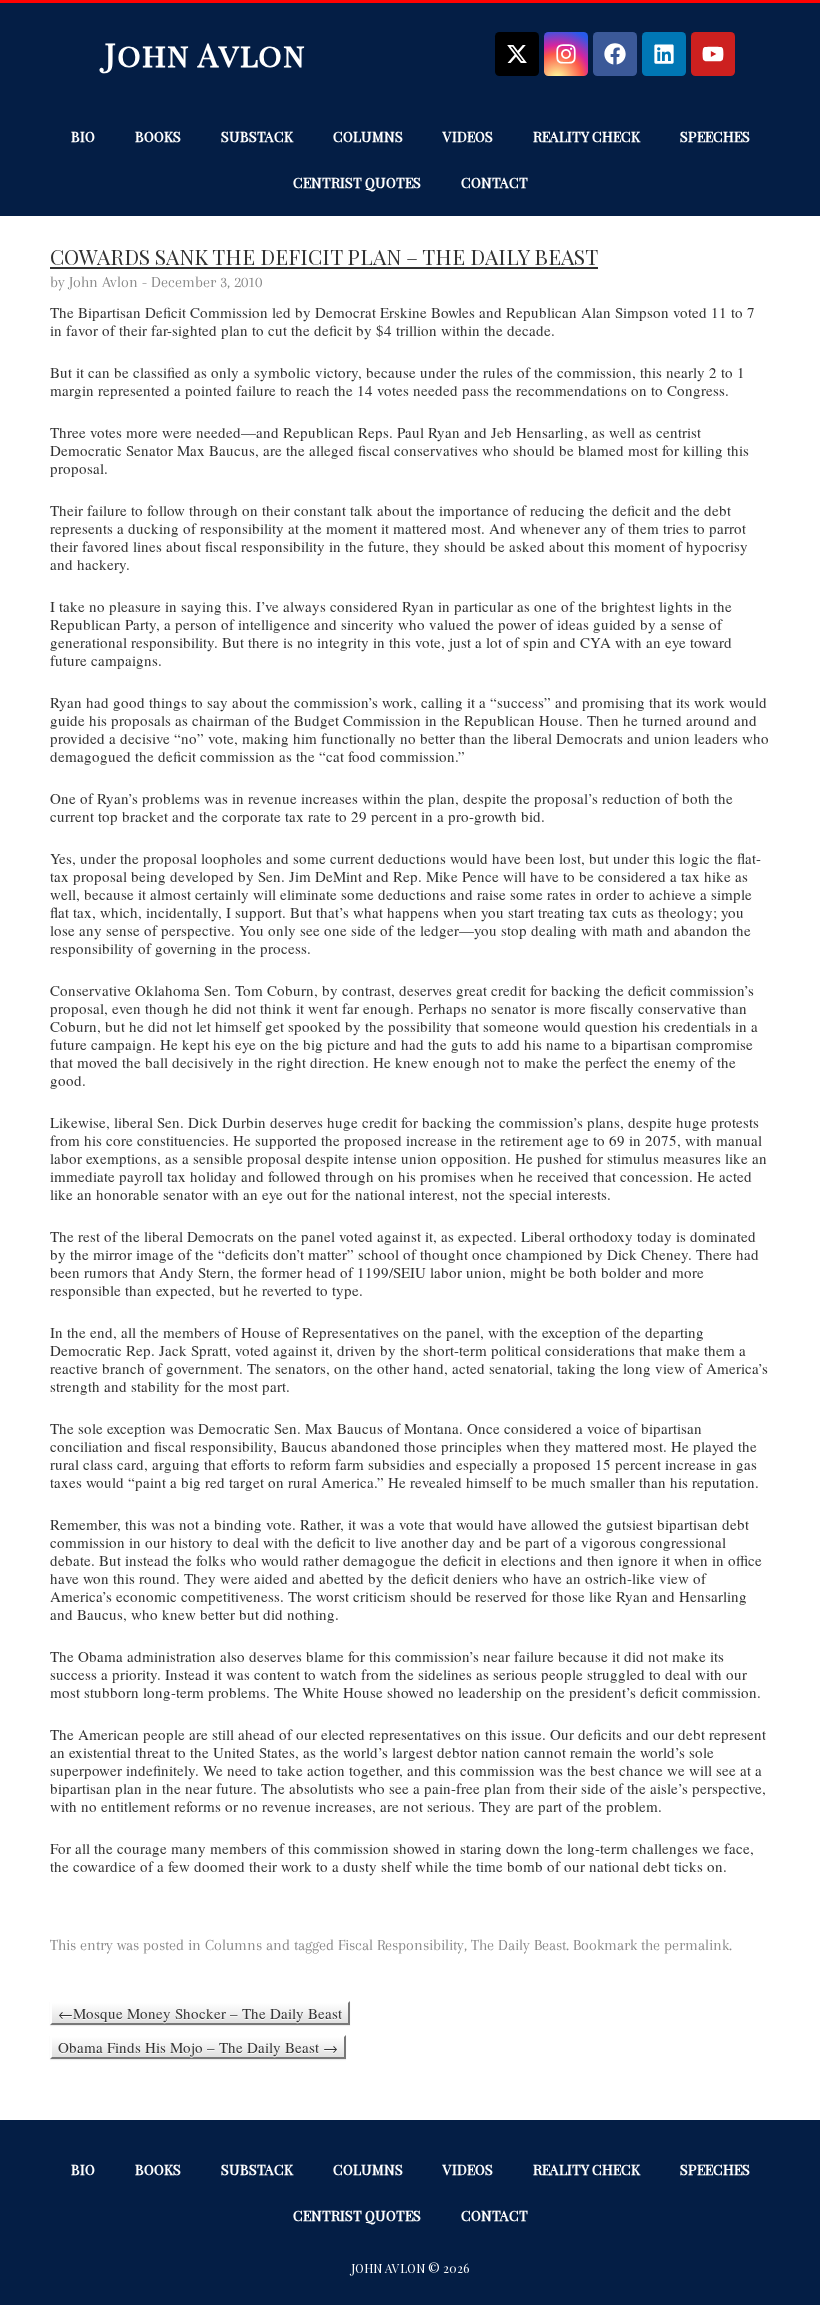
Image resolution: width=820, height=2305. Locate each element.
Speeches (715, 136)
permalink (696, 1945)
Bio (83, 136)
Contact (494, 182)
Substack (257, 136)
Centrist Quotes (357, 182)
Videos (468, 136)
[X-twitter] (517, 54)
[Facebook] (615, 54)
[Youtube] (713, 54)
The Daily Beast (518, 1945)
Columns (368, 136)
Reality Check (586, 136)
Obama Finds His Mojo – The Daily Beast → (198, 2047)
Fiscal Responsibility (401, 1945)
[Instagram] (566, 54)
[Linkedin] (664, 54)
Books (158, 136)
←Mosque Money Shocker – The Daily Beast (200, 2013)
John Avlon (205, 53)
